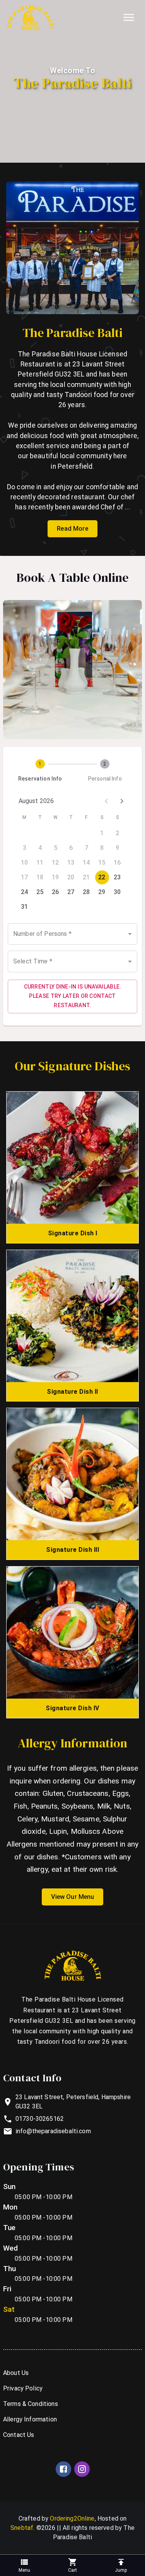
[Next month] (122, 801)
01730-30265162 (40, 2119)
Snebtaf (22, 2528)
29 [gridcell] (102, 892)
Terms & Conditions (31, 2404)
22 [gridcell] (102, 877)
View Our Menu (73, 1897)
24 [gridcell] (25, 892)
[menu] (129, 17)
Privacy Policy (23, 2388)
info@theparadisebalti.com (53, 2131)
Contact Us (19, 2435)
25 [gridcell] (40, 892)
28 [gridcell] (86, 892)
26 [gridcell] (55, 892)
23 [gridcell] (117, 877)
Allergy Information (30, 2419)
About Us (16, 2373)
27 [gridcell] (71, 892)
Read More (72, 529)
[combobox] (72, 934)
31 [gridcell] (25, 907)
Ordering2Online (72, 2518)
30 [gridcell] (117, 892)
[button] (72, 2565)
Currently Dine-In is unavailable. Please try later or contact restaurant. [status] (73, 996)
